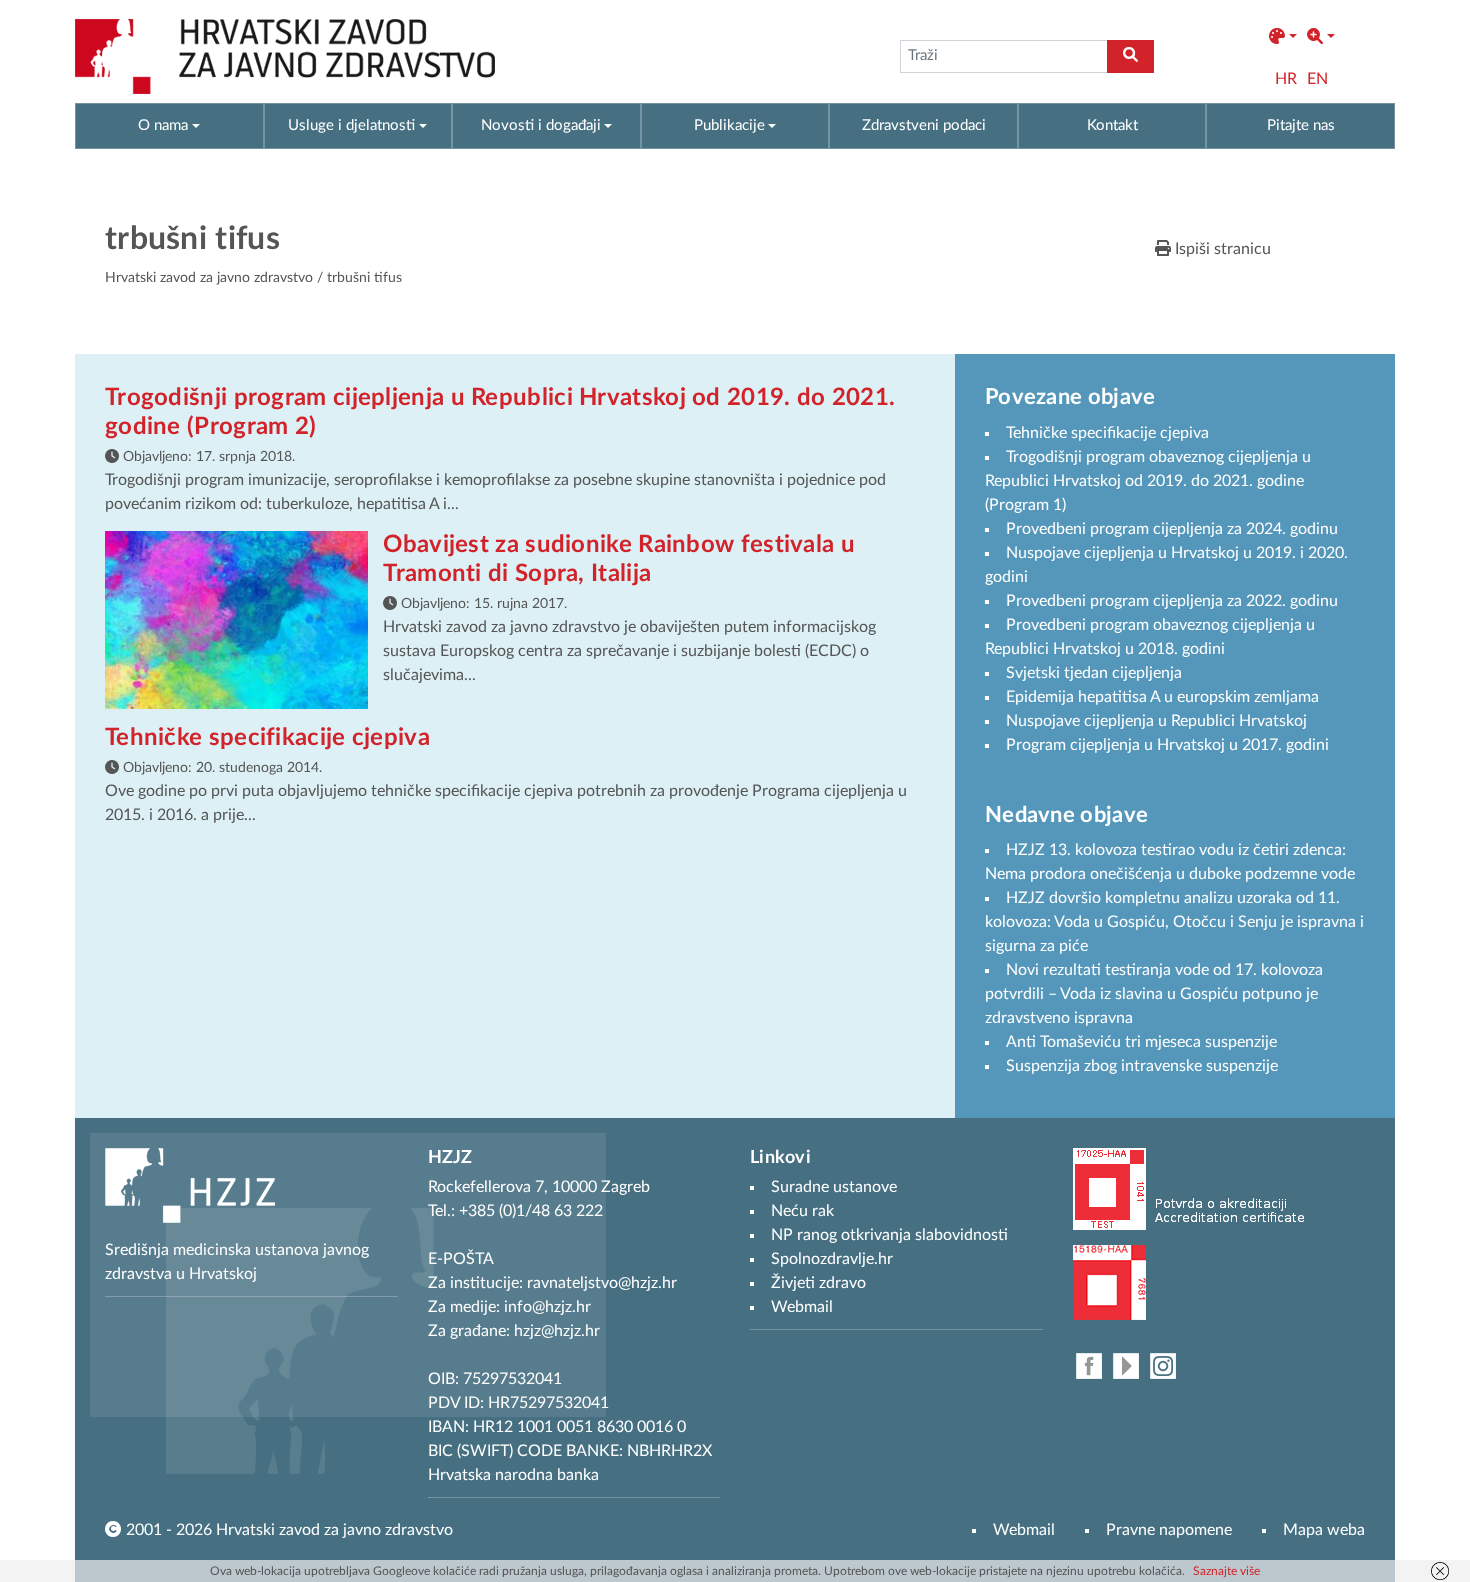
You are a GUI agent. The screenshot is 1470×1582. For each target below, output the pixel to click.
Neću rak (802, 1211)
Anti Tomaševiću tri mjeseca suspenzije (1141, 1042)
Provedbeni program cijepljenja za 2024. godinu (1172, 529)
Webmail (1024, 1530)
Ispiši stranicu (1221, 249)
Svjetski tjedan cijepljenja (1094, 673)
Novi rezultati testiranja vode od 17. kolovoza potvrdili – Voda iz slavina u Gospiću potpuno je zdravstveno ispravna (1154, 994)
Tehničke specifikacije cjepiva (267, 738)
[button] (1283, 37)
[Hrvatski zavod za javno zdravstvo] (285, 56)
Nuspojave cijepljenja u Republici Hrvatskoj (1156, 721)
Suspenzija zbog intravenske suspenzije (1142, 1066)
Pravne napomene (1169, 1530)
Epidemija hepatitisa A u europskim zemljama (1162, 697)
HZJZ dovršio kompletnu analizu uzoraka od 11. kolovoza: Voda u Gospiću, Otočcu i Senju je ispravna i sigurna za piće (1174, 922)
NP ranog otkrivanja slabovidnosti (889, 1235)
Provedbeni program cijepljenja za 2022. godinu (1172, 601)
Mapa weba (1324, 1530)
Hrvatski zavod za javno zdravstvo (209, 278)
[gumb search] (1130, 56)
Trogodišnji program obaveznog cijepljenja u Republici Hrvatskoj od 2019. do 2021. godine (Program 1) (1148, 481)
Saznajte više (1226, 1571)
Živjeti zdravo (818, 1283)
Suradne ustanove (834, 1187)
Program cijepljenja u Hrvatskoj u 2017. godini (1167, 745)
